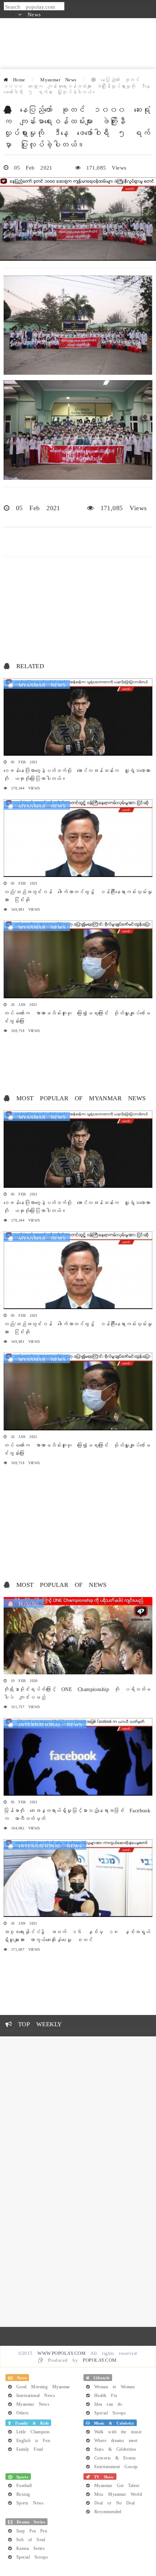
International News (48, 1724)
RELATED (30, 665)
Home (17, 79)
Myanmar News (58, 79)
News (34, 14)
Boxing (26, 1603)
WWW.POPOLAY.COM (61, 2352)
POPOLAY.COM (100, 2359)
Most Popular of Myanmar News (81, 1097)
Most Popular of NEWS (61, 1584)
